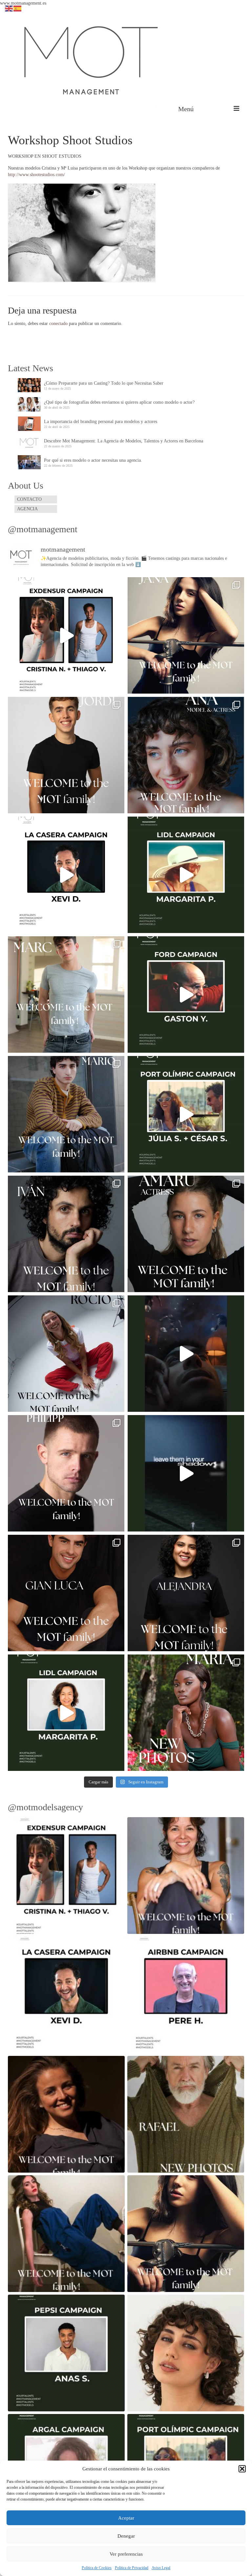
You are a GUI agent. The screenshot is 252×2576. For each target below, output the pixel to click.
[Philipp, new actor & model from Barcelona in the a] (66, 1473)
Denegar (126, 2536)
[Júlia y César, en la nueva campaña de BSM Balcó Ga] (186, 1114)
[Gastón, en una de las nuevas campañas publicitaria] (186, 994)
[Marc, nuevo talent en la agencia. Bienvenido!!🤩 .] (66, 994)
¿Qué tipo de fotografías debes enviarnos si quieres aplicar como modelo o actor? (119, 402)
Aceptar (126, 2518)
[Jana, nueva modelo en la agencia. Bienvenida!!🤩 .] (186, 635)
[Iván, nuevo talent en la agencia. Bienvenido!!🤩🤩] (66, 1234)
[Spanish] (18, 8)
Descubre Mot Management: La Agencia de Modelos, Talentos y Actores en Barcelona (124, 441)
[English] (9, 8)
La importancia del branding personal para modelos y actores (101, 422)
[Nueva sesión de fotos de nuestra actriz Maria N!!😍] (186, 1713)
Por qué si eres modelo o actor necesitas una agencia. (93, 460)
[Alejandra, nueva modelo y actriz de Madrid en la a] (186, 1593)
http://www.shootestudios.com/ (36, 175)
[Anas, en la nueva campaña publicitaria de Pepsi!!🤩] (186, 1354)
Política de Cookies (97, 2568)
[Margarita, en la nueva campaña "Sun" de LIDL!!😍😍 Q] (186, 875)
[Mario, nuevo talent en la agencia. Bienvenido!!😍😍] (66, 1114)
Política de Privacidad (132, 2568)
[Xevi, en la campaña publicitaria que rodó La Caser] (66, 875)
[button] (242, 2469)
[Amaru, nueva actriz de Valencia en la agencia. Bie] (186, 1234)
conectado (58, 324)
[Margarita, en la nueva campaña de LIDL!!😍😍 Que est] (66, 1713)
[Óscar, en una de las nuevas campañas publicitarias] (186, 1473)
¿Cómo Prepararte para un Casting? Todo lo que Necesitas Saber (104, 383)
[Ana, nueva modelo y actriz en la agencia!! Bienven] (186, 755)
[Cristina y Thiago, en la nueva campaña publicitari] (66, 635)
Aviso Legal (161, 2568)
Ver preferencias (126, 2554)
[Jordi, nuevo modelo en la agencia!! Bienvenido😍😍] (66, 755)
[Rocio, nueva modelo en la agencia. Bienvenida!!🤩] (66, 1354)
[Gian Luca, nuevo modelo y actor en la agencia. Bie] (66, 1593)
